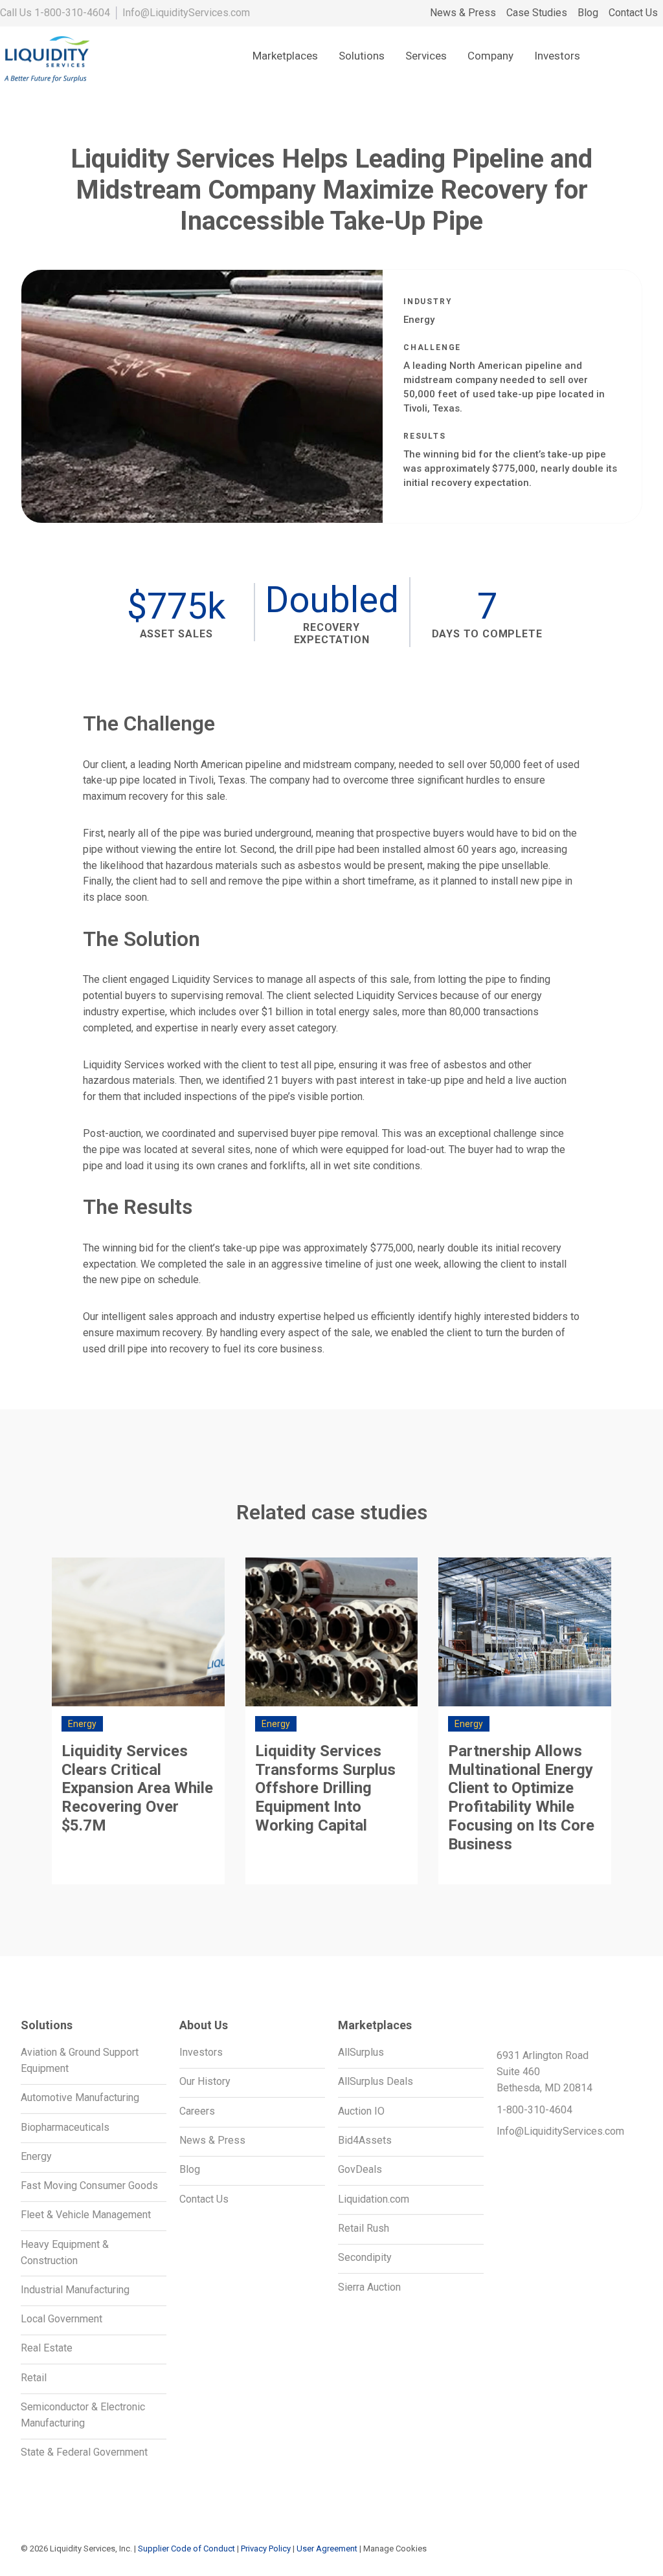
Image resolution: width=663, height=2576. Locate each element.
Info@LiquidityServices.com (186, 13)
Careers (197, 2111)
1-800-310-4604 (72, 13)
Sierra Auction (369, 2287)
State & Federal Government (84, 2452)
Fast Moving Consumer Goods (89, 2185)
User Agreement (327, 2548)
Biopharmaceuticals (65, 2127)
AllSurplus (361, 2052)
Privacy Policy (266, 2548)
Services (426, 56)
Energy (36, 2156)
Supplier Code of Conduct (186, 2548)
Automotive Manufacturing (80, 2097)
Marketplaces (285, 56)
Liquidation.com (374, 2199)
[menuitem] (463, 13)
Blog (588, 13)
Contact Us (633, 13)
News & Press (463, 13)
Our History (205, 2081)
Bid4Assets (365, 2140)
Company (490, 56)
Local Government (62, 2319)
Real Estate (47, 2348)
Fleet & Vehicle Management (86, 2215)
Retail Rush (364, 2228)
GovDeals (360, 2169)
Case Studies (537, 13)
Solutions (362, 56)
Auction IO (361, 2111)
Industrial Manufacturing (75, 2290)
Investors (557, 56)
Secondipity (365, 2257)
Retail (34, 2378)
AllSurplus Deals (376, 2081)
